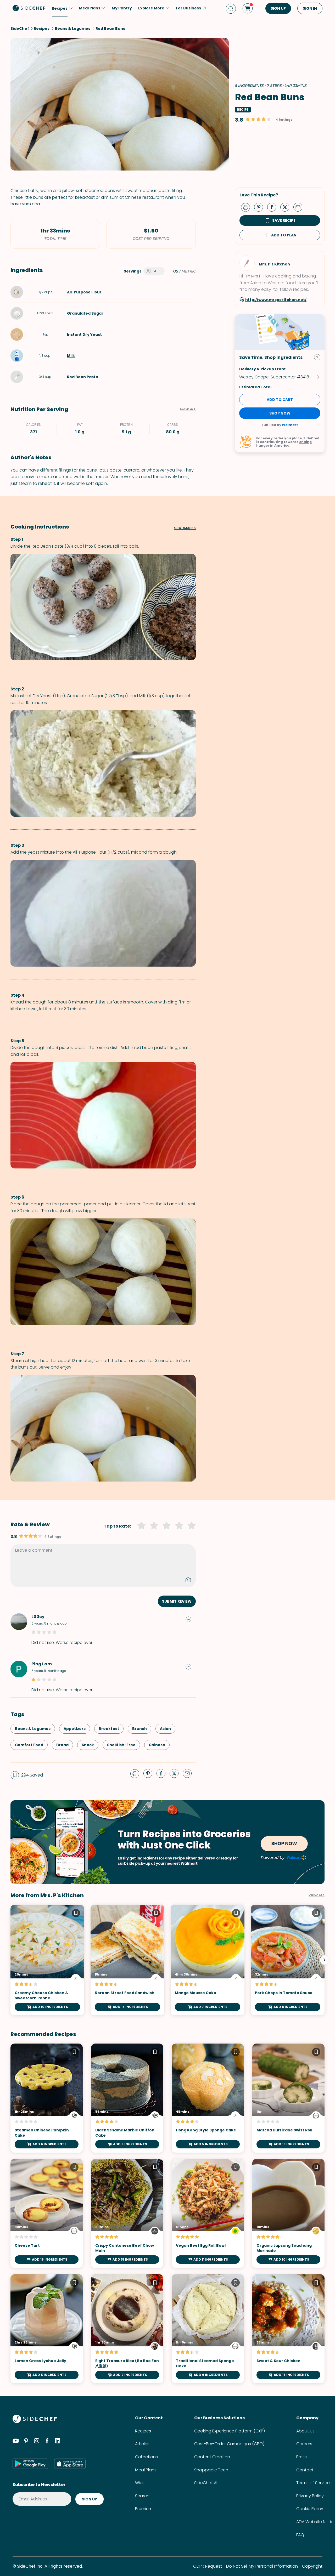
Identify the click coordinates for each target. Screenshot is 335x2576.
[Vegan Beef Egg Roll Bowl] (208, 2213)
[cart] (248, 8)
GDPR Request (208, 2566)
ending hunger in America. (284, 444)
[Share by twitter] (287, 207)
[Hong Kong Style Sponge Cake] (208, 2098)
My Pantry (122, 8)
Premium (144, 2509)
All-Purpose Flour (84, 292)
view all (317, 1895)
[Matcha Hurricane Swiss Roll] (288, 2098)
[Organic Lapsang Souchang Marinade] (288, 2213)
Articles (142, 2444)
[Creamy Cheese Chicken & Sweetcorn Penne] (47, 1960)
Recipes (143, 2431)
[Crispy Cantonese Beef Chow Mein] (127, 2213)
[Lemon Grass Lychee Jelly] (47, 2329)
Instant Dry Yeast (84, 334)
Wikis (140, 2483)
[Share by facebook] (274, 207)
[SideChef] (35, 2422)
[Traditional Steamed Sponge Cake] (208, 2329)
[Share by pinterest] (261, 207)
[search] (231, 8)
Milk (71, 356)
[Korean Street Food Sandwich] (127, 1960)
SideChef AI (206, 2483)
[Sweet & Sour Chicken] (288, 2329)
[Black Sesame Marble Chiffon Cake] (127, 2098)
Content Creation (212, 2457)
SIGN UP (278, 8)
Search (142, 2496)
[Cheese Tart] (47, 2213)
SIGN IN (310, 8)
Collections (146, 2457)
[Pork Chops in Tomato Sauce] (288, 1960)
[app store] (70, 2464)
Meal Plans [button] (90, 8)
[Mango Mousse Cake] (208, 1960)
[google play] (30, 2464)
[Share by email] (300, 207)
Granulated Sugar (85, 313)
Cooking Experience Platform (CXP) (230, 2431)
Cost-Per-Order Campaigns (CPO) (229, 2444)
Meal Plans (146, 2470)
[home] (29, 8)
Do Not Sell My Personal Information (262, 2566)
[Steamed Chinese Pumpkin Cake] (47, 2098)
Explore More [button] (151, 8)
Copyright (312, 2566)
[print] (247, 207)
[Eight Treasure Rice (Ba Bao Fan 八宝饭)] (127, 2329)
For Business (188, 8)
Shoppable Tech (211, 2470)
